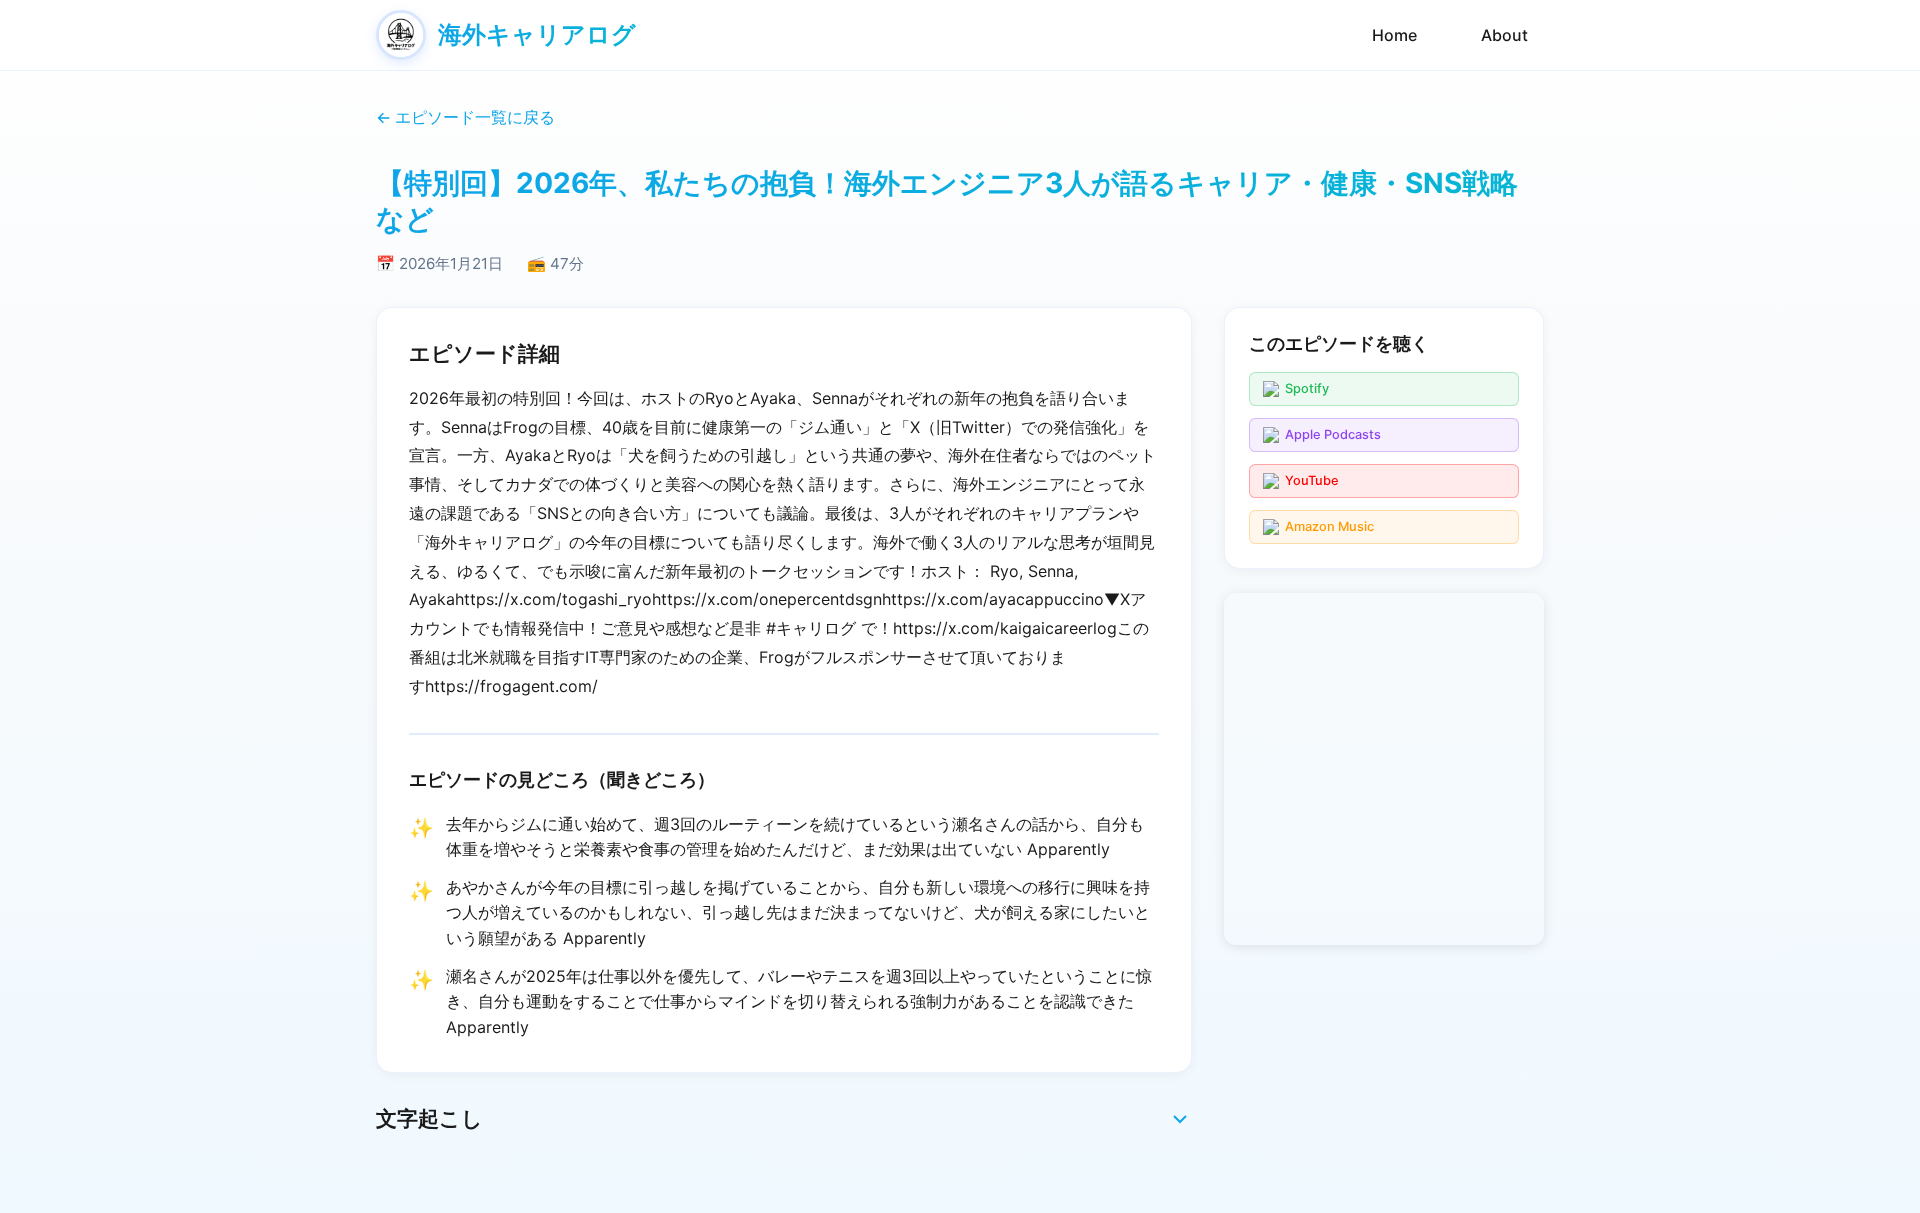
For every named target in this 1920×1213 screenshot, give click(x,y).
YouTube (1312, 480)
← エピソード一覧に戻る (465, 117)
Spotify (1307, 388)
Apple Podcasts (1333, 434)
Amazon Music (1329, 526)
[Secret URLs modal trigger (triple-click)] (1514, 118)
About (1504, 35)
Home (1394, 35)
